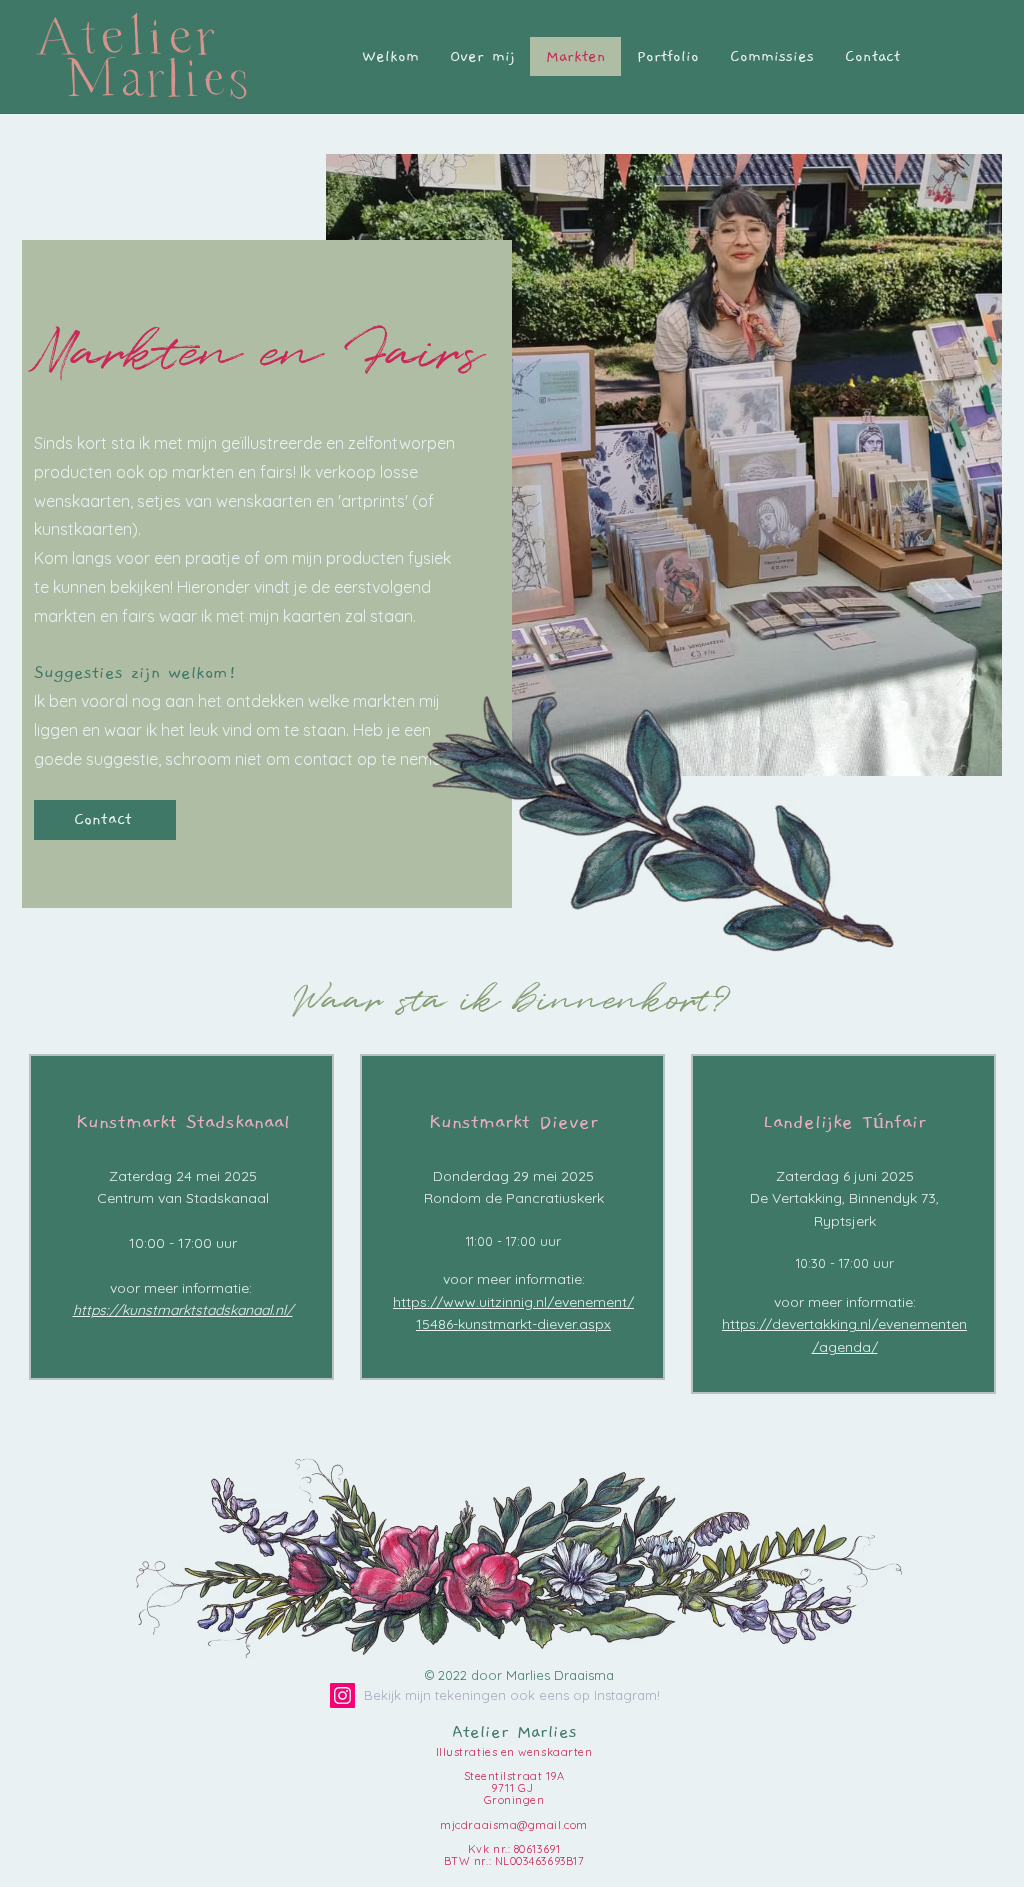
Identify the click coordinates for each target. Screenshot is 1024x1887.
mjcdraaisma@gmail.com (514, 1825)
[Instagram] (342, 1695)
